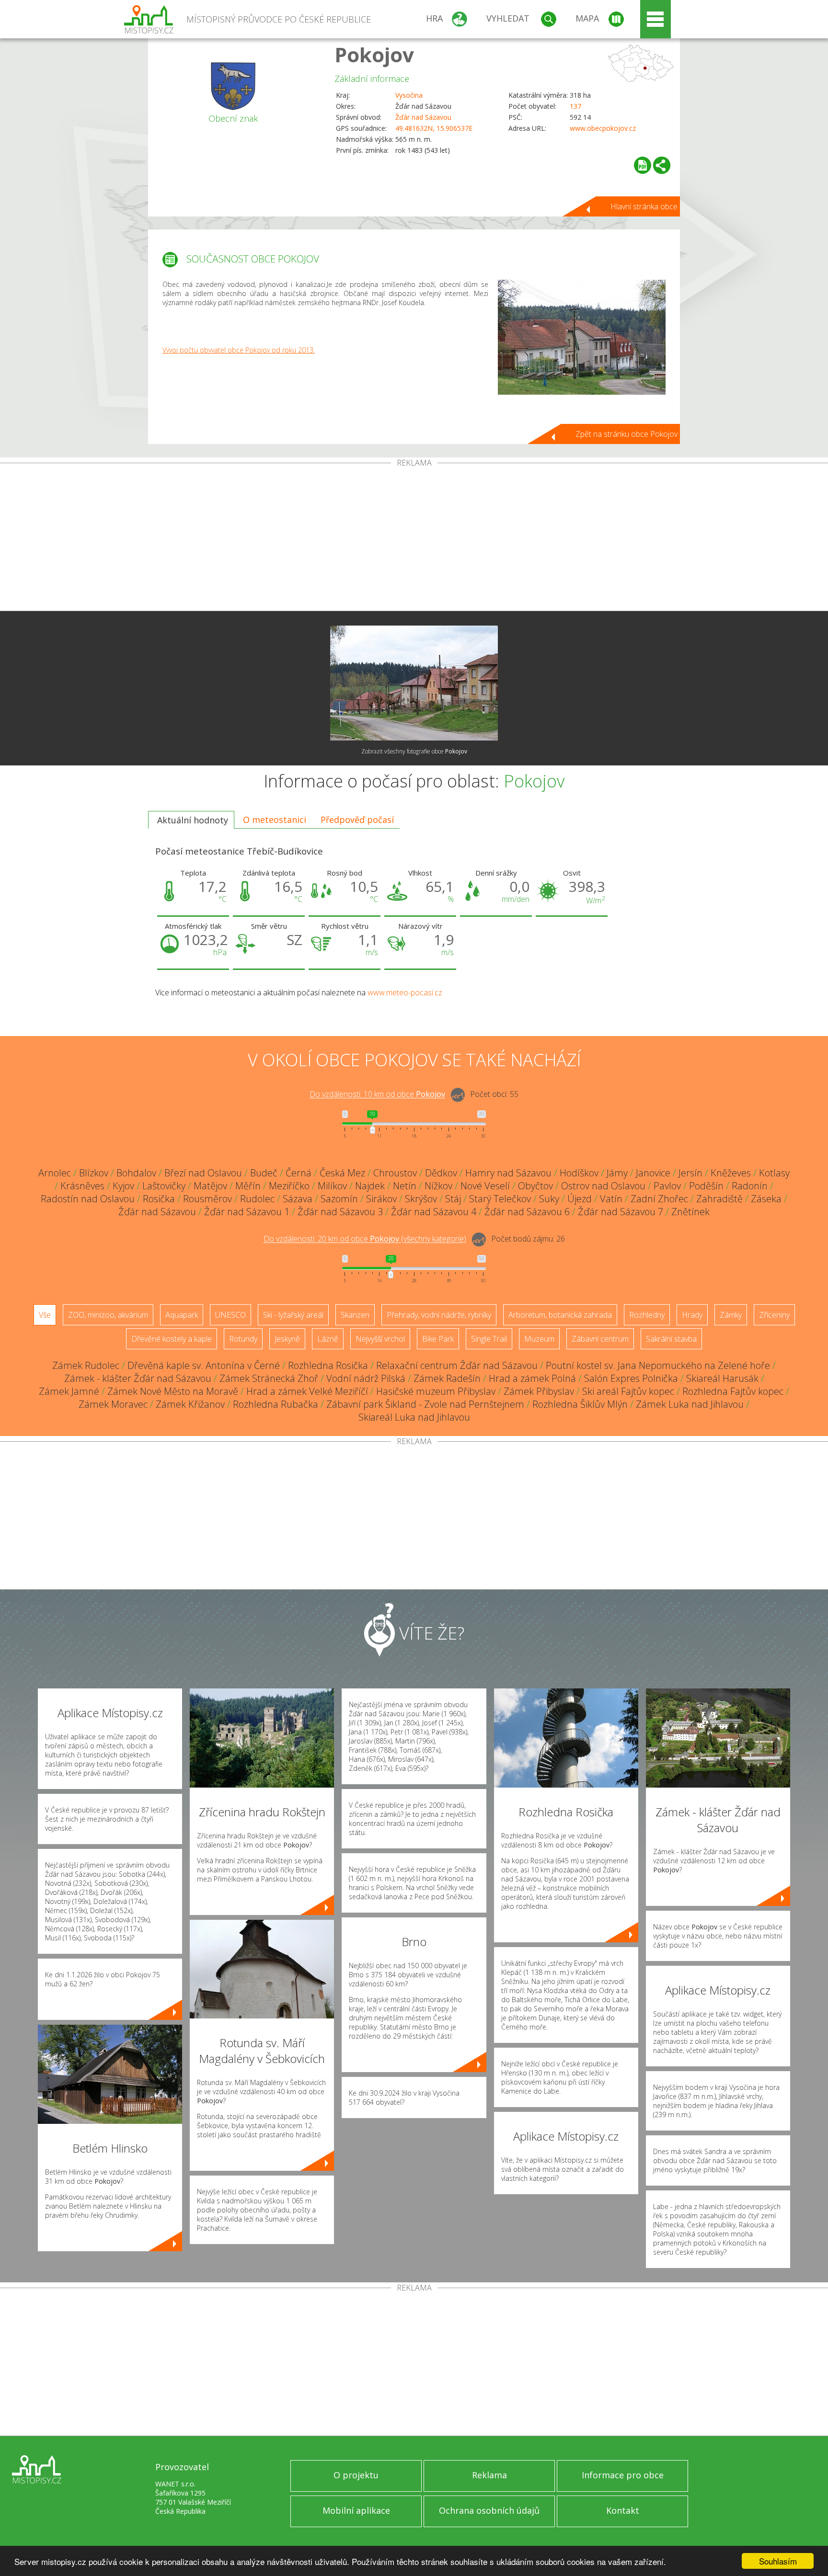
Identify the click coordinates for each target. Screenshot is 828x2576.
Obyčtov (535, 1186)
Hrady (692, 1315)
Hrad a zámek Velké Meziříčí (307, 1391)
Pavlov (667, 1186)
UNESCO (230, 1315)
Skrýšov (421, 1199)
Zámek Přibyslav (539, 1391)
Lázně (328, 1339)
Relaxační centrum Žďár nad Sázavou (457, 1365)
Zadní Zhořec (659, 1199)
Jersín (690, 1173)
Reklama (489, 2475)
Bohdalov (136, 1173)
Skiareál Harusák (722, 1378)
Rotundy (243, 1339)
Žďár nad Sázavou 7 (621, 1212)
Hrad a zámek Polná (532, 1378)
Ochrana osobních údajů (489, 2510)
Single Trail (489, 1339)
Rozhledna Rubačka (276, 1404)
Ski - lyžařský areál (293, 1315)
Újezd (580, 1199)
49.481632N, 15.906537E (434, 128)
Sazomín (339, 1199)
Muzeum (539, 1339)
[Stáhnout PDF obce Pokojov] (643, 165)
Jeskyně (287, 1339)
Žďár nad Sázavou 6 (527, 1212)
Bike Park (438, 1339)
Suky (549, 1199)
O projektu (356, 2475)
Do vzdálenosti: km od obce (377, 1094)
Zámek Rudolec (86, 1365)
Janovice (653, 1173)
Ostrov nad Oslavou (603, 1186)
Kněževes (731, 1173)
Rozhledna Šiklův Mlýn (580, 1404)
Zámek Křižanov (190, 1404)
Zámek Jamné (69, 1391)
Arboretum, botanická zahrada (560, 1315)
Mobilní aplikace (356, 2510)
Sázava (298, 1199)
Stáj (453, 1199)
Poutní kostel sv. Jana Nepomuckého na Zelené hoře (658, 1365)
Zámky (731, 1315)
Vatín (611, 1199)
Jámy (617, 1173)
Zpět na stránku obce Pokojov (627, 434)
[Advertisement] (414, 539)
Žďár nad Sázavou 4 (434, 1212)
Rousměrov (207, 1199)
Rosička (159, 1199)
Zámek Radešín (447, 1378)
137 (575, 106)
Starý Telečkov (500, 1199)
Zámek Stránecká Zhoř (269, 1378)
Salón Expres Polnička (631, 1378)
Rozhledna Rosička (328, 1365)
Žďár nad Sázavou (423, 117)
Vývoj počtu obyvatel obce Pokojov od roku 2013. (239, 350)
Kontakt (623, 2510)
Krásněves (82, 1186)
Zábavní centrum (600, 1339)
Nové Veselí (485, 1186)
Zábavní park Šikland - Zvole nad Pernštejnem (425, 1404)
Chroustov (395, 1173)
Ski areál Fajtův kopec (628, 1391)
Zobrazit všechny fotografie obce (414, 751)
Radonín (750, 1186)
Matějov (210, 1186)
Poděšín (706, 1186)
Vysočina (409, 95)
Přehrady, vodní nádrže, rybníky (439, 1315)
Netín (405, 1186)
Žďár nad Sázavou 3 (340, 1212)
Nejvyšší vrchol (380, 1339)
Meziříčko (289, 1186)
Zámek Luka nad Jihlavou (690, 1404)
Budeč (264, 1173)
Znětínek (690, 1212)
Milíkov (332, 1186)
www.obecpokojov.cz (603, 128)
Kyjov (123, 1186)
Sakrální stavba (671, 1339)
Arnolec (55, 1173)
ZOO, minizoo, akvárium (108, 1315)
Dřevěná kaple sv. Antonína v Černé (204, 1365)
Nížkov (438, 1186)
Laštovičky (164, 1186)
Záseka (766, 1199)
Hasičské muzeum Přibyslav (436, 1391)
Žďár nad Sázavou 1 (247, 1212)
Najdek (370, 1186)
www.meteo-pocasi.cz (405, 992)
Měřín (248, 1186)
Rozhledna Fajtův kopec (733, 1391)
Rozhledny (647, 1315)
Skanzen (355, 1315)
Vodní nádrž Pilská (366, 1378)
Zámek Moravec (113, 1404)
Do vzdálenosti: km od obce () (365, 1239)
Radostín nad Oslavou (88, 1199)
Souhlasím (778, 2561)
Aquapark (182, 1315)
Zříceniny (774, 1315)
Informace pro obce (623, 2475)
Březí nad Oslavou (203, 1173)
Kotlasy (774, 1173)
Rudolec (257, 1199)
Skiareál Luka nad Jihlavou (414, 1417)
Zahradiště (719, 1199)
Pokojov (374, 54)
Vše (45, 1315)
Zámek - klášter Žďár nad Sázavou (138, 1378)
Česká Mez (342, 1173)
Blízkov (94, 1173)
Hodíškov (579, 1173)
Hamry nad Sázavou (508, 1173)
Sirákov (381, 1199)
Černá (299, 1173)
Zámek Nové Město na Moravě (173, 1391)
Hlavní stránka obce (644, 206)
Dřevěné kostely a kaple (172, 1339)
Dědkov (441, 1173)
